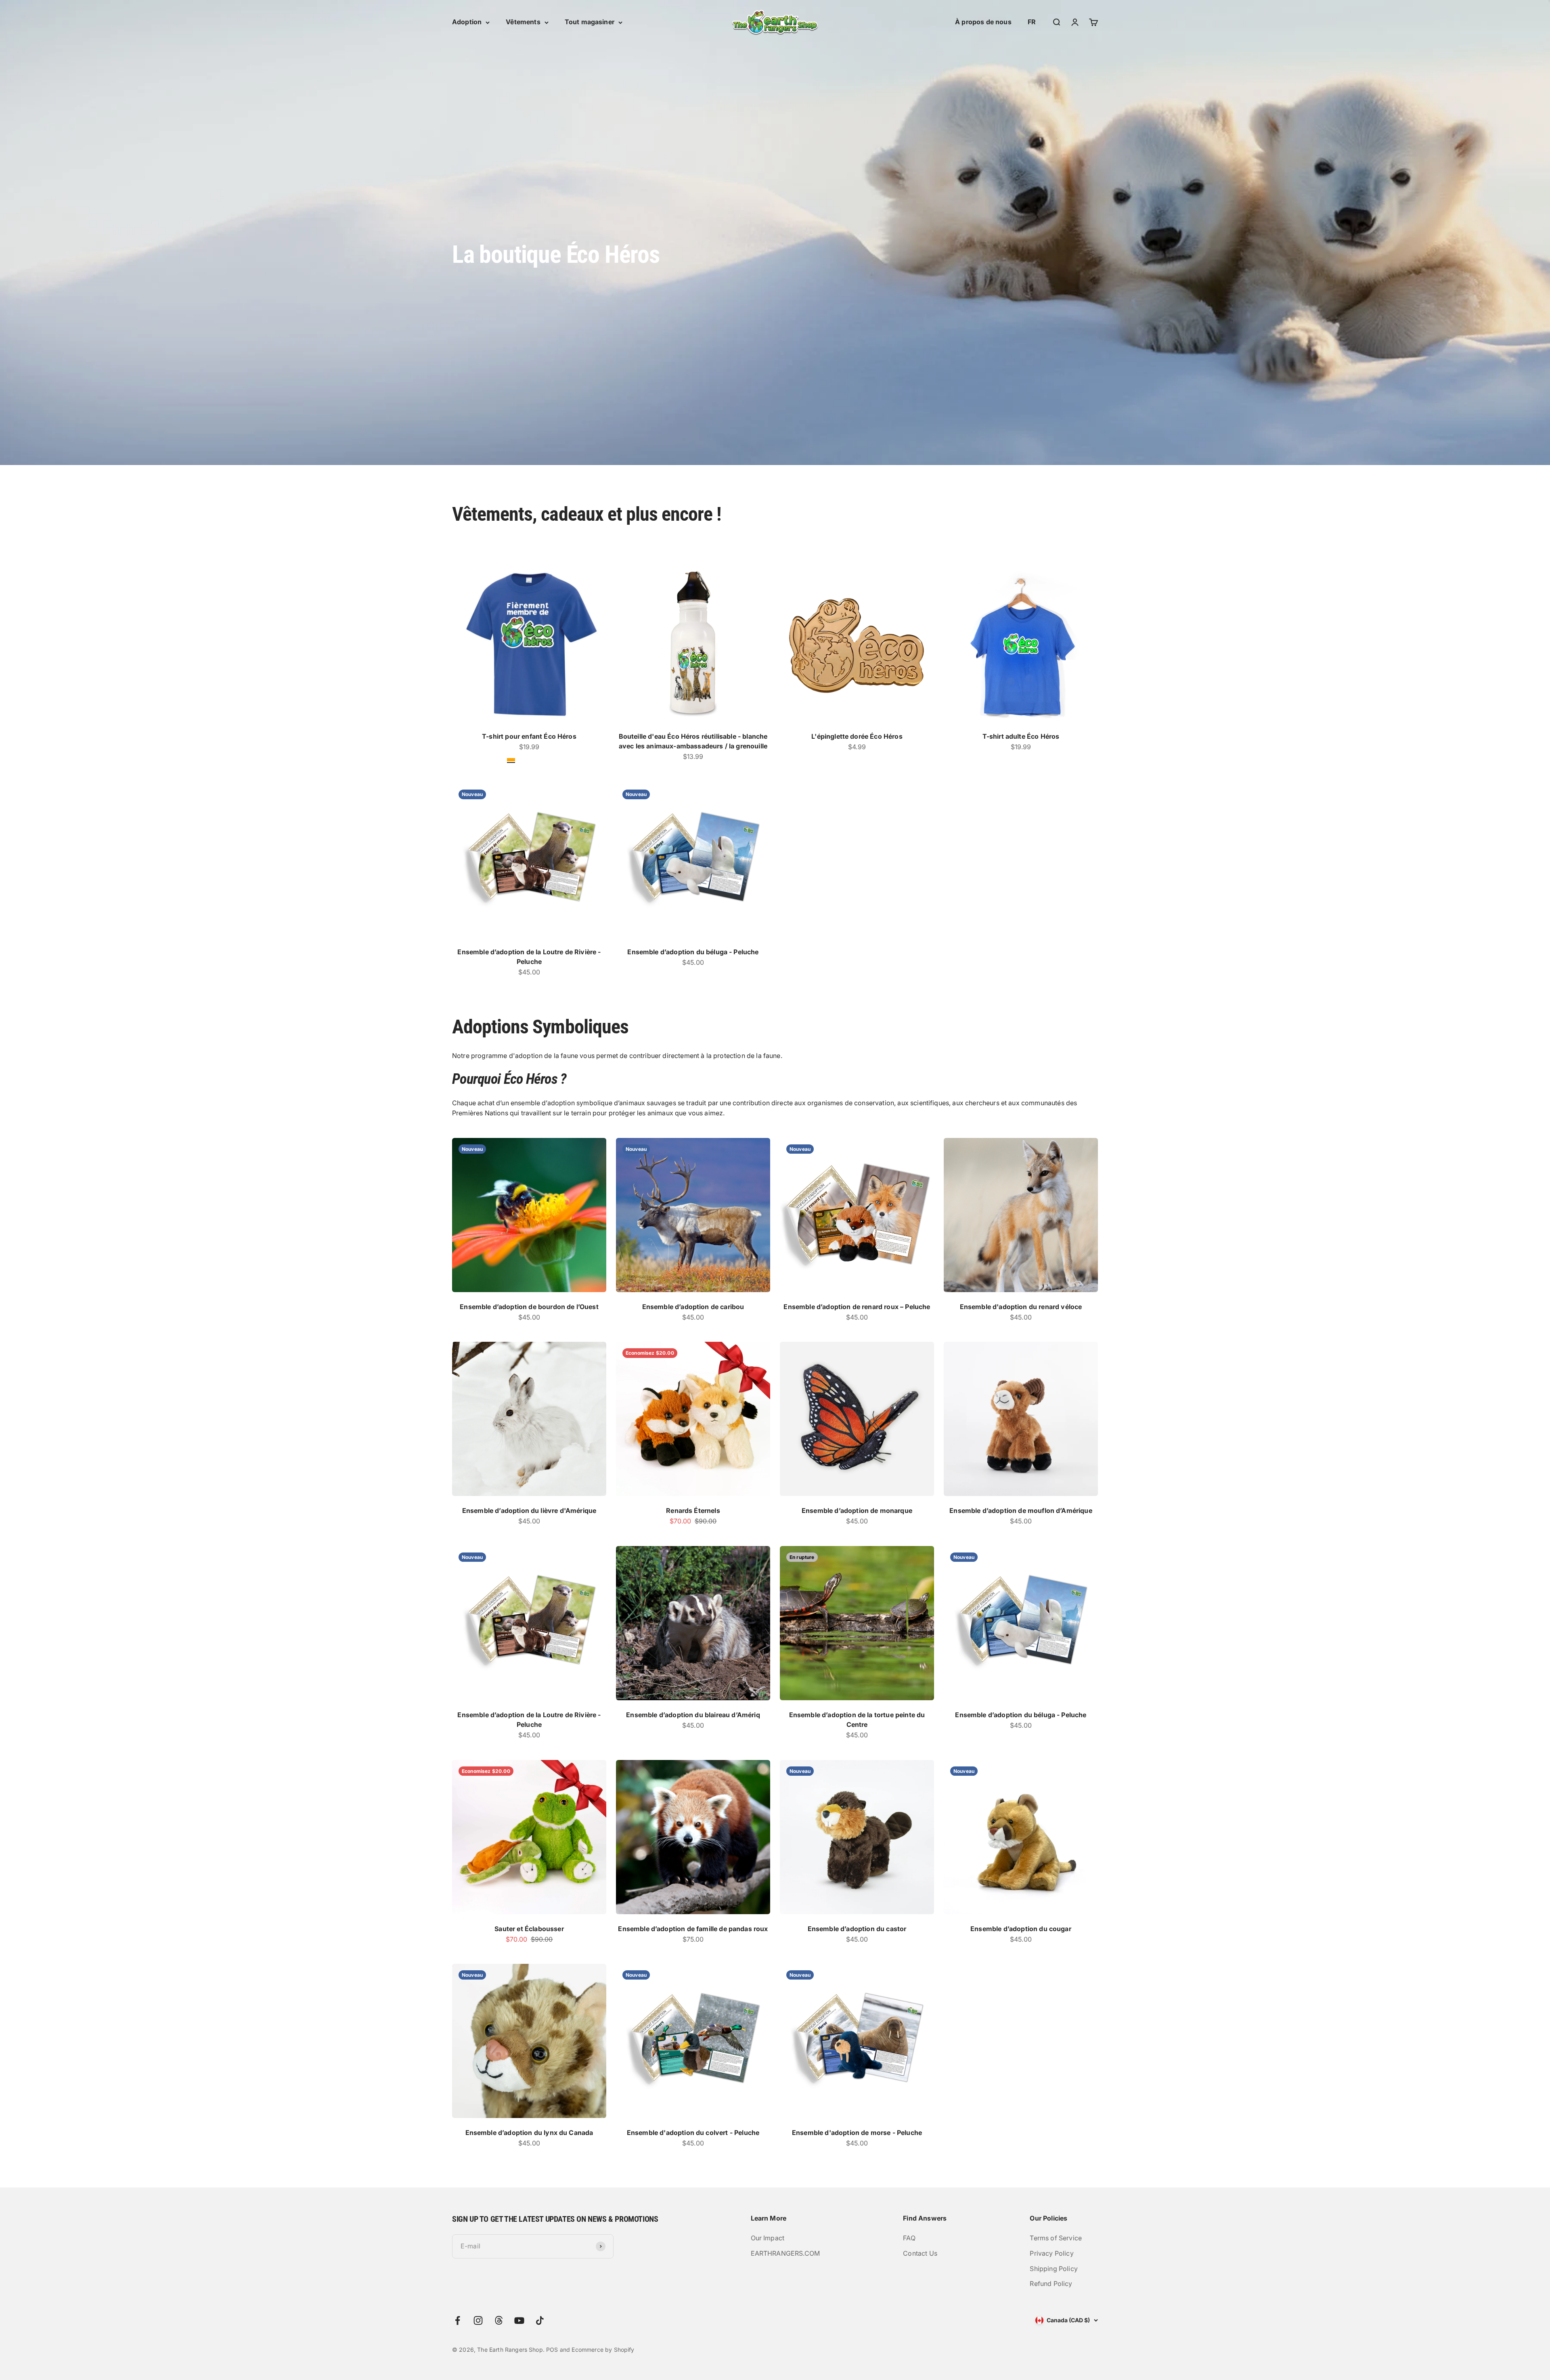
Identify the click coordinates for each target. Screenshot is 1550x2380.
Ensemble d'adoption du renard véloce (1021, 1307)
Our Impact (768, 2238)
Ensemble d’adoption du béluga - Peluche (693, 952)
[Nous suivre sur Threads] (499, 2320)
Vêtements (523, 22)
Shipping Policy (1054, 2269)
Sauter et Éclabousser (529, 1929)
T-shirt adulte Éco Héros (1021, 736)
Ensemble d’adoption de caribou (693, 1307)
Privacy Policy (1051, 2253)
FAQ (909, 2238)
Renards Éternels (693, 1511)
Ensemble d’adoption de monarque (857, 1511)
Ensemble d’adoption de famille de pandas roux (693, 1929)
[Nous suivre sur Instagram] (478, 2320)
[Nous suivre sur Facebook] (458, 2320)
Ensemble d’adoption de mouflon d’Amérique (1021, 1511)
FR (1032, 22)
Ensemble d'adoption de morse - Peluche (857, 2133)
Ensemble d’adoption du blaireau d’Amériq (693, 1715)
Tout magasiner (590, 22)
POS (552, 2350)
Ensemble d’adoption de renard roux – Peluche (857, 1307)
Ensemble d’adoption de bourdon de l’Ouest (529, 1307)
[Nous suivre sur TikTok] (540, 2320)
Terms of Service (1056, 2238)
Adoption (467, 22)
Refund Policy (1051, 2284)
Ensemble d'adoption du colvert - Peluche (693, 2133)
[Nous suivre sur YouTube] (519, 2320)
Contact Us (920, 2253)
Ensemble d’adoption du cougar (1021, 1929)
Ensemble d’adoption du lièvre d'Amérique (529, 1511)
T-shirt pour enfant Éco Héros (529, 736)
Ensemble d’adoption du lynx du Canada (529, 2133)
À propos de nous (983, 22)
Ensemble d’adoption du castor (857, 1929)
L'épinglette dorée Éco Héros (857, 736)
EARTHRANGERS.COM (785, 2253)
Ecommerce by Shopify (603, 2350)
